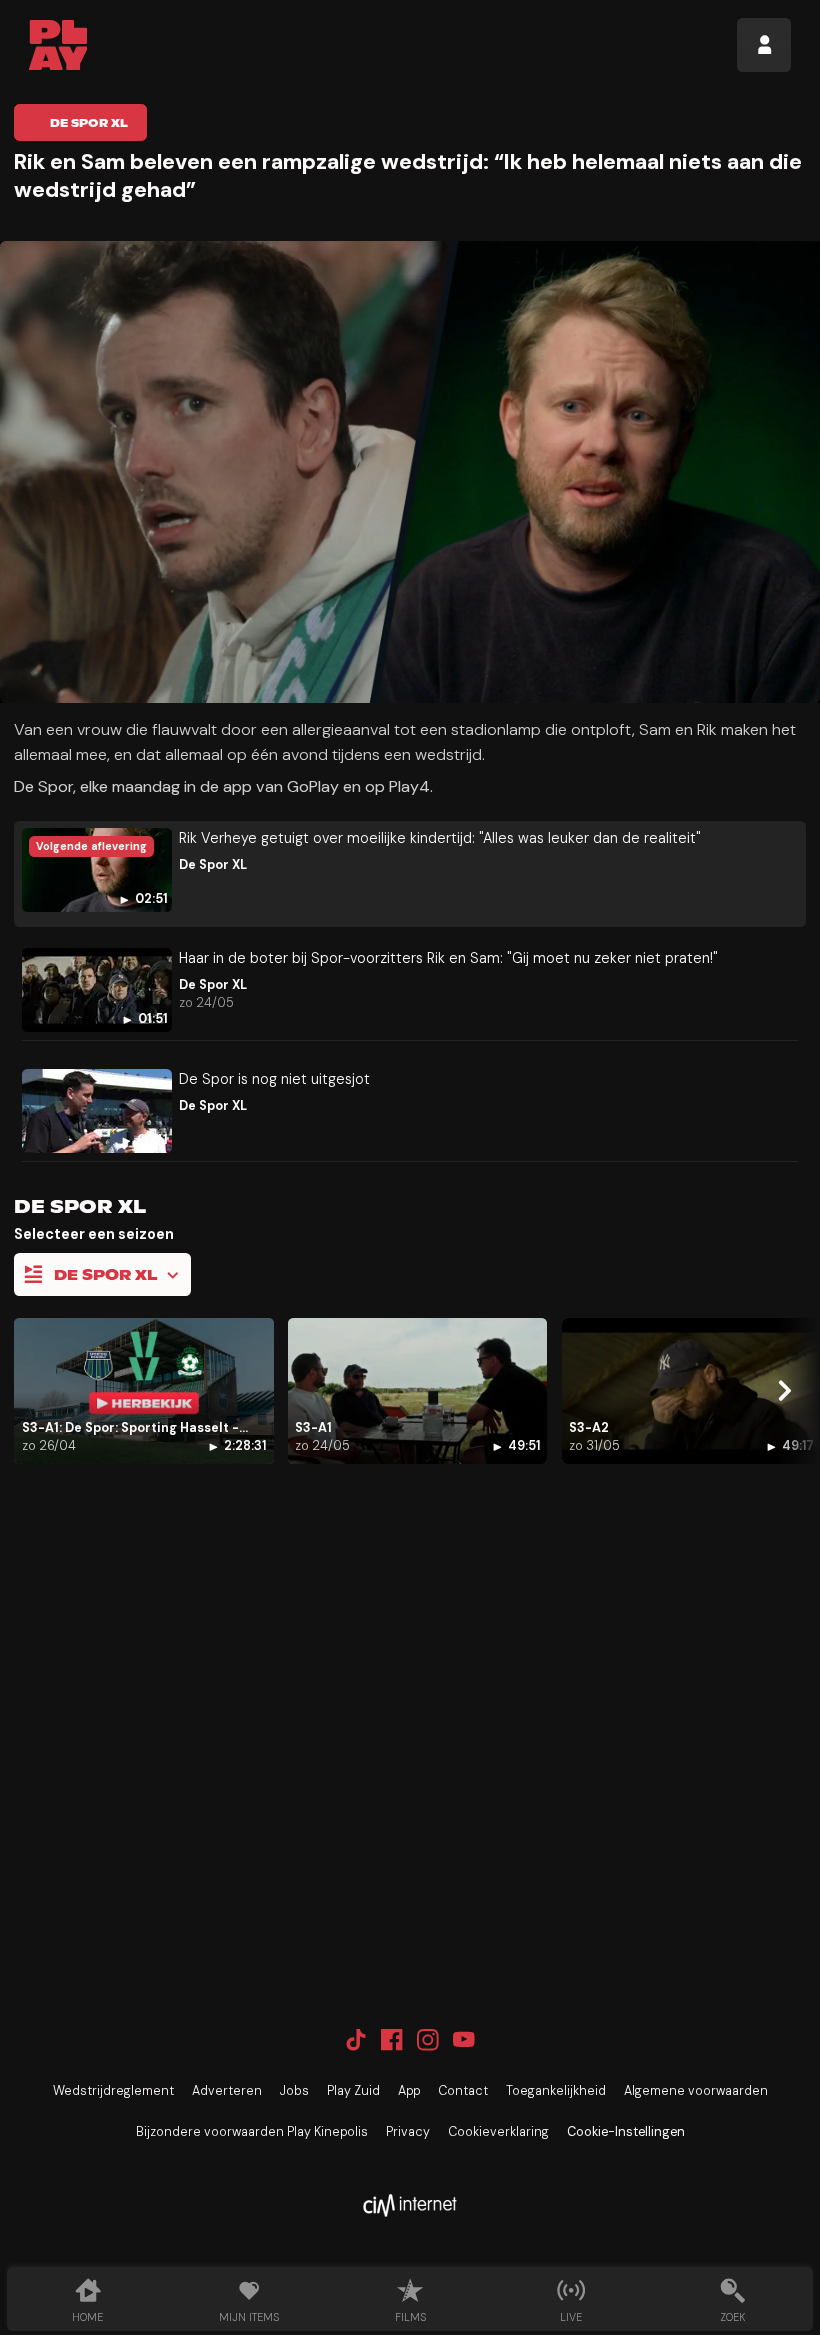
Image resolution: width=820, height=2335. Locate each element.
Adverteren (227, 2091)
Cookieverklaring (498, 2132)
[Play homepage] (58, 45)
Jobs (294, 2091)
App (409, 2091)
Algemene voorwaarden (696, 2091)
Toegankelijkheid (556, 2091)
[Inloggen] (764, 45)
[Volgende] (784, 1391)
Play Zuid (353, 2091)
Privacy (408, 2132)
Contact (463, 2091)
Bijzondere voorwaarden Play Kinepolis (252, 2132)
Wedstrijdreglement (113, 2091)
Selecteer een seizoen (94, 1234)
